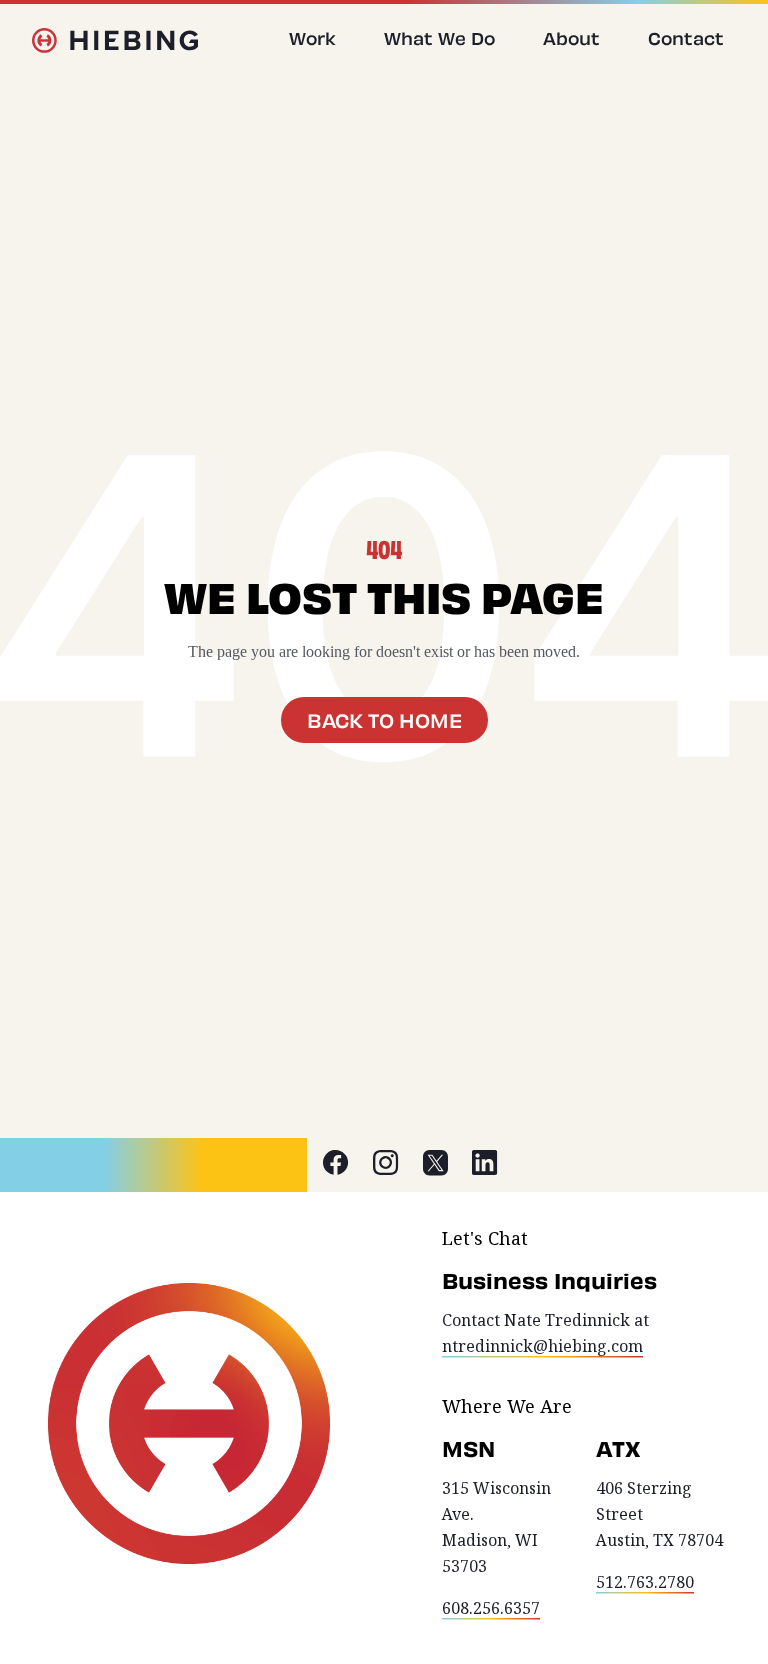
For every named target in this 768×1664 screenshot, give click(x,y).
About (571, 38)
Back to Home (384, 720)
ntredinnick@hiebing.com (542, 1346)
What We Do (439, 38)
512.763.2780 (645, 1582)
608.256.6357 (491, 1608)
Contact (686, 38)
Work (312, 38)
